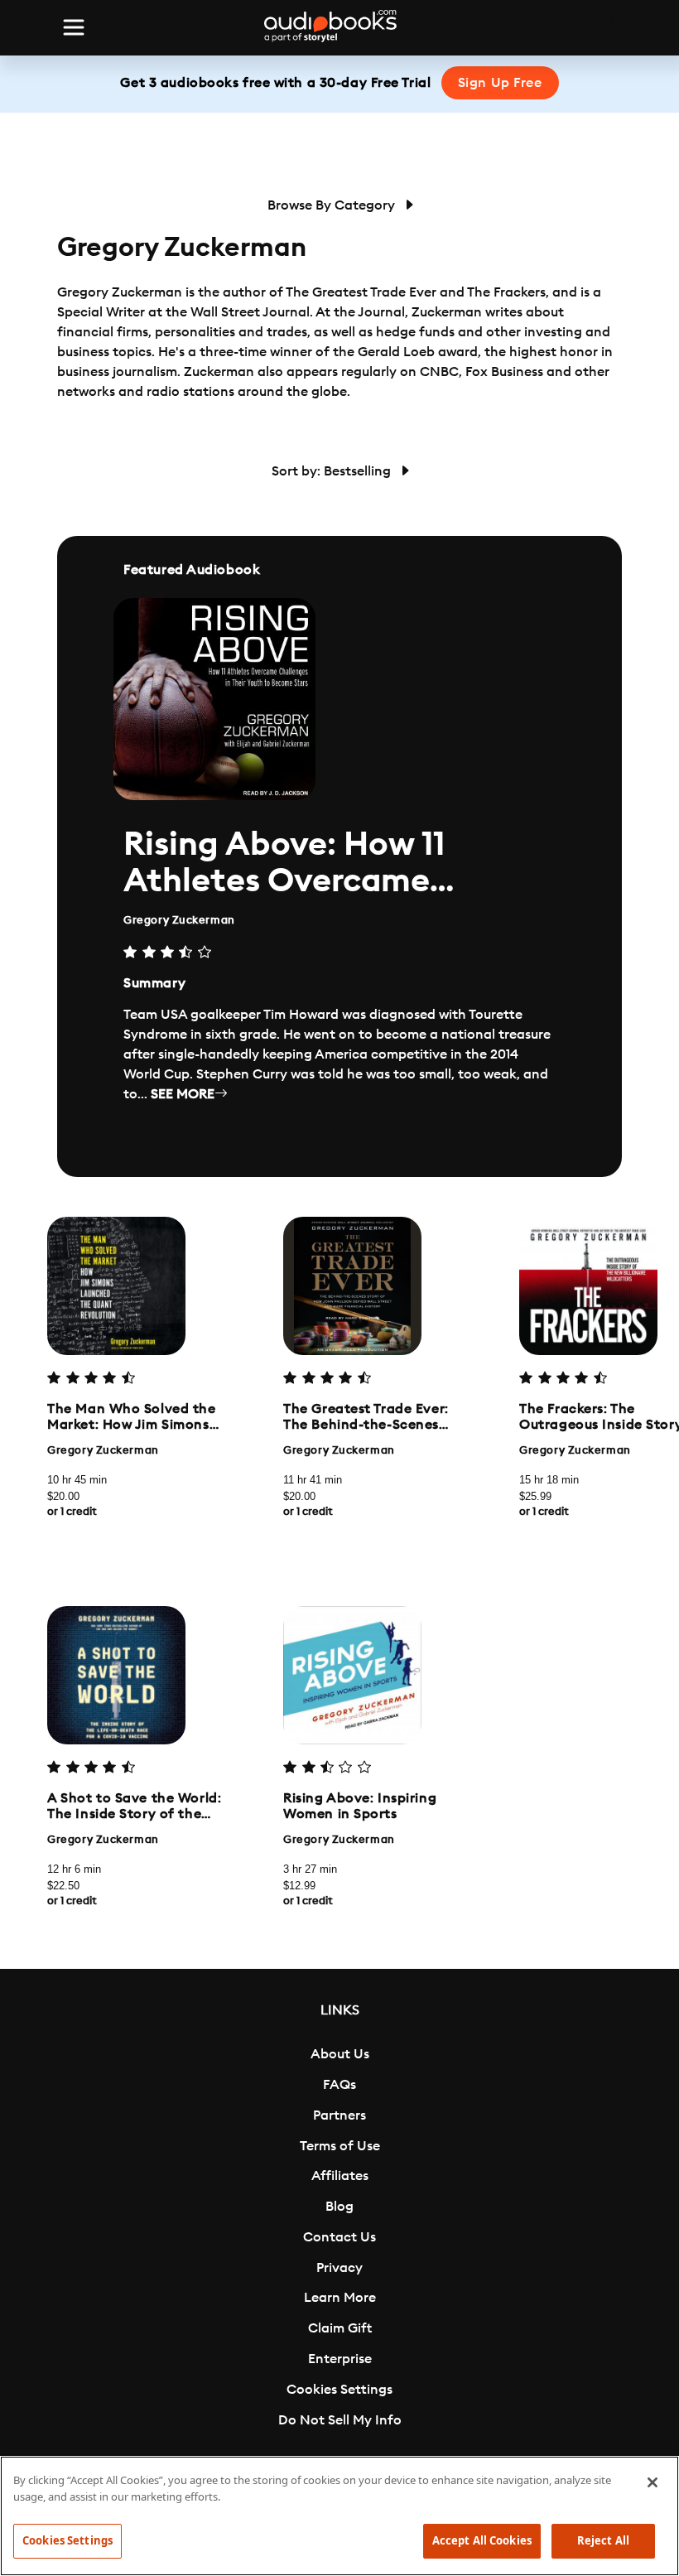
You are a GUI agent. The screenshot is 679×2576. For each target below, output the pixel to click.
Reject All (603, 2540)
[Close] (653, 2482)
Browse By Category (333, 205)
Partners (339, 2115)
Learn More (340, 2298)
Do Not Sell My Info (340, 2420)
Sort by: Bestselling (333, 471)
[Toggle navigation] (74, 27)
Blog (339, 2207)
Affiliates (340, 2176)
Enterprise (340, 2359)
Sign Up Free (500, 83)
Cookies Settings (339, 2390)
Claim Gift (340, 2328)
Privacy (339, 2268)
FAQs (339, 2085)
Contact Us (339, 2237)
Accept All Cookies (482, 2540)
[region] (339, 2516)
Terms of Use (340, 2146)
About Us (340, 2054)
